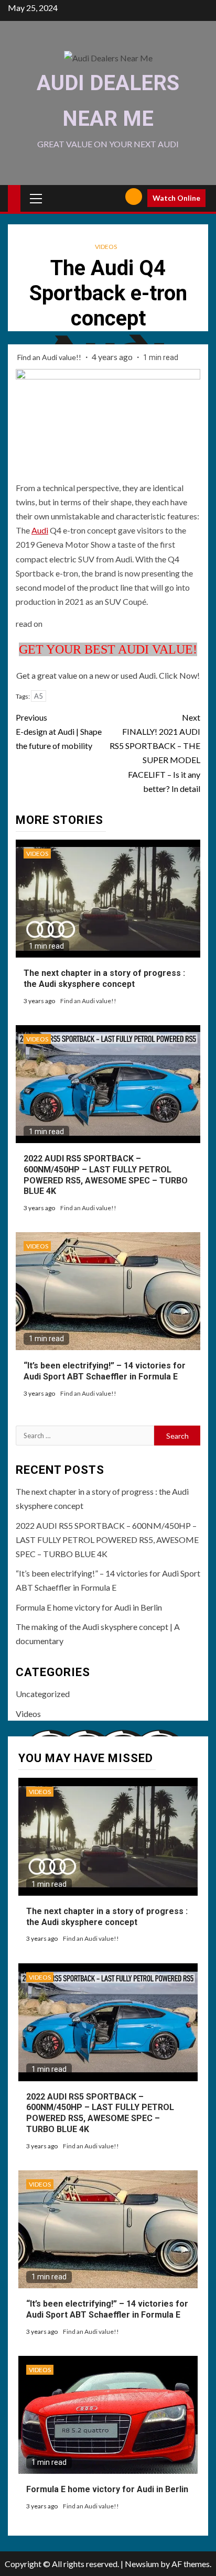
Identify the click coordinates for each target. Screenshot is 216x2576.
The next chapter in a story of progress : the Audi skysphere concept (104, 979)
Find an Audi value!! (50, 357)
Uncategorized (43, 1694)
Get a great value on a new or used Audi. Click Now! (108, 675)
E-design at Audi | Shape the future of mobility (59, 731)
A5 (39, 696)
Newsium (142, 2564)
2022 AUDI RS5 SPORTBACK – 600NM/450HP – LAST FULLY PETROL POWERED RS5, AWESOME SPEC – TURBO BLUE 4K (107, 1540)
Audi (40, 530)
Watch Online (176, 198)
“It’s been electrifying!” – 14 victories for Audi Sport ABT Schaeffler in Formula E (105, 1371)
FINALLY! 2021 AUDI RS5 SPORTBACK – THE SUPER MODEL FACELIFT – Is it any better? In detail (155, 753)
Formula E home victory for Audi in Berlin (89, 1607)
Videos (106, 247)
